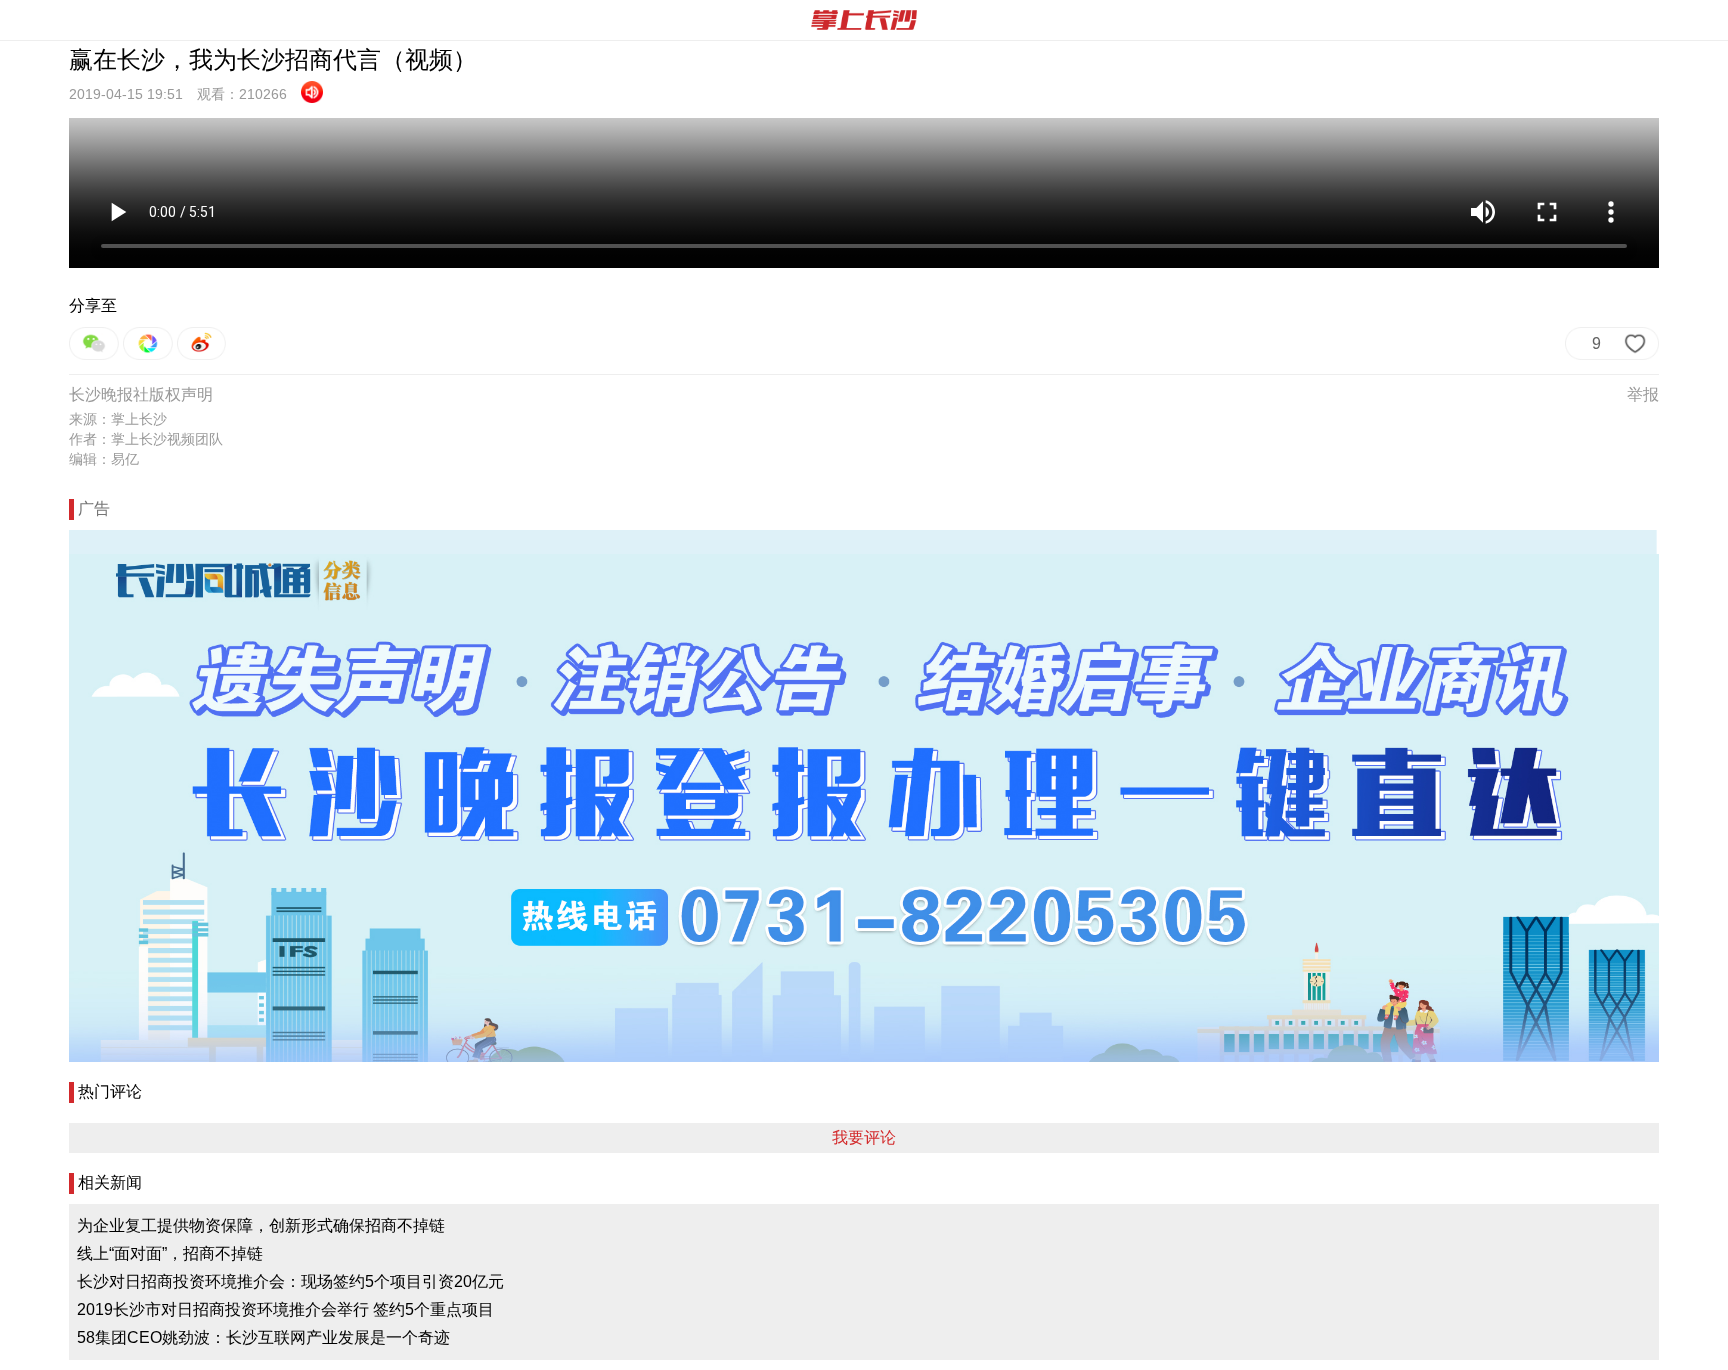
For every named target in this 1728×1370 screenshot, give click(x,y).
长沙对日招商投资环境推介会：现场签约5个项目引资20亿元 (290, 1281)
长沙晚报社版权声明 (141, 394)
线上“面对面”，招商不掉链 (170, 1253)
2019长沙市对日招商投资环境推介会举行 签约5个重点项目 (285, 1309)
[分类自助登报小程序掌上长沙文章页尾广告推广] (864, 796)
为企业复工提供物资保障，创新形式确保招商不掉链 (261, 1225)
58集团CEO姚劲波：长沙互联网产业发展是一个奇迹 (263, 1337)
